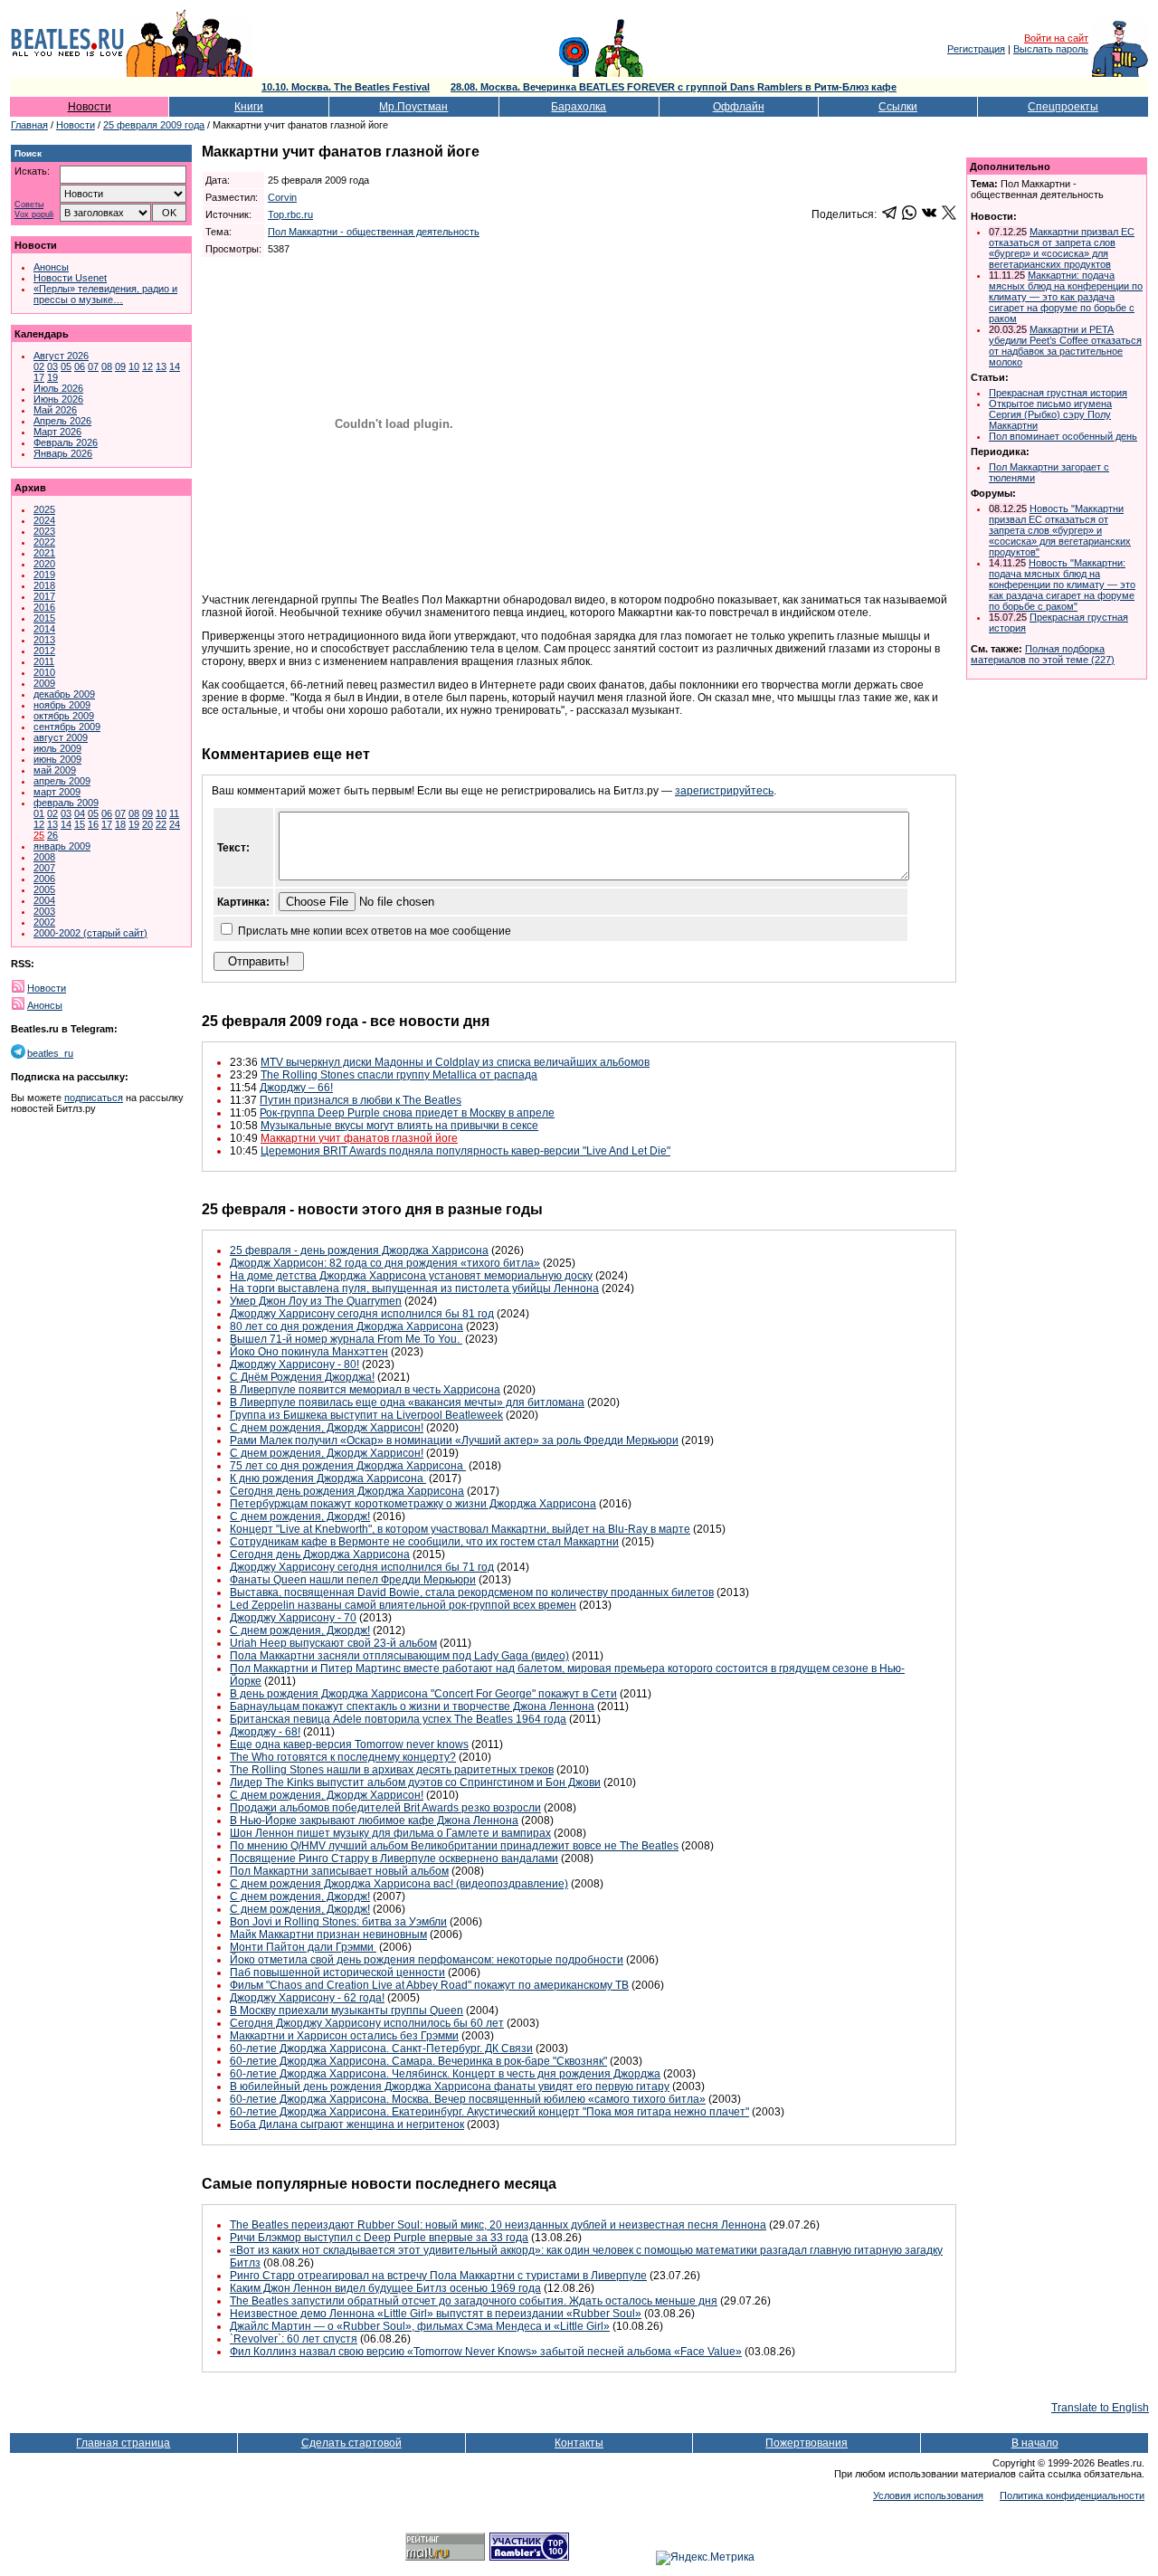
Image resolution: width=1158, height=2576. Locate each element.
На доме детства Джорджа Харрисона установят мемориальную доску (411, 1276)
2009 (44, 683)
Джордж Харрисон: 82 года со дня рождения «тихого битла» (385, 1263)
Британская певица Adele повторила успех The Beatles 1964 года (398, 1719)
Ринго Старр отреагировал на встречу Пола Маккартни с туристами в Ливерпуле (438, 2276)
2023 (44, 531)
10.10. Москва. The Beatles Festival (346, 87)
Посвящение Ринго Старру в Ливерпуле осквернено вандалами (394, 1858)
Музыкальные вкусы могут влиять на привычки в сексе (399, 1126)
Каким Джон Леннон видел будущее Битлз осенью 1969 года (385, 2288)
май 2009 (55, 770)
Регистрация (976, 49)
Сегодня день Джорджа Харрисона (320, 1554)
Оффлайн (739, 107)
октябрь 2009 (64, 716)
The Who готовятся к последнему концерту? (343, 1757)
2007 (44, 868)
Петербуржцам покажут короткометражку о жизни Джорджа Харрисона (413, 1504)
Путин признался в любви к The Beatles (361, 1100)
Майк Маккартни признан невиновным (328, 1934)
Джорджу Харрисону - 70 (293, 1618)
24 (175, 824)
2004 (44, 900)
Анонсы (51, 267)
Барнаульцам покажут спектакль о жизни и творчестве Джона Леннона (412, 1706)
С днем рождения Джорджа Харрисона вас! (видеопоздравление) (399, 1884)
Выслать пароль (1051, 49)
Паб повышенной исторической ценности (337, 1972)
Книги (249, 107)
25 (39, 835)
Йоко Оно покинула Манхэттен (309, 1352)
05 (66, 366)
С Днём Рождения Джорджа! (302, 1377)
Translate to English (1100, 2408)
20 (147, 824)
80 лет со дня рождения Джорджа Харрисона (346, 1326)
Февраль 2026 (66, 442)
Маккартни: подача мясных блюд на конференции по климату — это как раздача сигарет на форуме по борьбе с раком (1066, 297)
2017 (44, 596)
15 (80, 824)
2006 (44, 879)
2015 (44, 618)
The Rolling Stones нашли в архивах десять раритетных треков (392, 1770)
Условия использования (928, 2495)
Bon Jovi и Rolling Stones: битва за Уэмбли (338, 1922)
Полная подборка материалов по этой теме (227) (1043, 654)
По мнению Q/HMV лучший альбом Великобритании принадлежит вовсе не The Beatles (454, 1846)
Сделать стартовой (351, 2443)
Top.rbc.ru (290, 214)
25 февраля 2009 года (154, 125)
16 (93, 824)
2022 (44, 542)
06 (80, 366)
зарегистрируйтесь (724, 791)
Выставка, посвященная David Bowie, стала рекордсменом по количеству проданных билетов (472, 1592)
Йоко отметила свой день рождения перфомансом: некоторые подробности (427, 1960)
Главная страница (123, 2443)
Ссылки (898, 107)
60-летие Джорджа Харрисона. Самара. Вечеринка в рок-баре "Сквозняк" (418, 2061)
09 (120, 366)
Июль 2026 (58, 388)
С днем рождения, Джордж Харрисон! (327, 1428)
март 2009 (57, 792)
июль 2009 (57, 748)
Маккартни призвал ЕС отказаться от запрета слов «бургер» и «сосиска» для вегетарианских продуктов (1062, 248)
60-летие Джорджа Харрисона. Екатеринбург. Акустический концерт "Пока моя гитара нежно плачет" (489, 2112)
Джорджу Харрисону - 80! (294, 1364)
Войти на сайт (1056, 38)
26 (52, 835)
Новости (90, 107)
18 (120, 824)
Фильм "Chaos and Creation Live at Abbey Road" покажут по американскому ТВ (429, 1985)
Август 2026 (61, 356)
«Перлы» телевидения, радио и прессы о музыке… (105, 294)
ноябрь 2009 (62, 705)
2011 (44, 661)
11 (174, 813)
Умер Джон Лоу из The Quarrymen (316, 1301)
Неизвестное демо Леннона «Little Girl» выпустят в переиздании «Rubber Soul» (436, 2314)
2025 (44, 509)
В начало (1035, 2443)
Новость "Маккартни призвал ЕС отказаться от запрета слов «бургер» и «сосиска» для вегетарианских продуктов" (1060, 530)
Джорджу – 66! (296, 1088)
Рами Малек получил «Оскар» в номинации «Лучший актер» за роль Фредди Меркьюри (454, 1440)
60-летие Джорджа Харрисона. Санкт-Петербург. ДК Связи (381, 2048)
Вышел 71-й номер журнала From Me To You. (346, 1339)
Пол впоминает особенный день (1063, 436)
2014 (44, 629)
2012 (44, 651)
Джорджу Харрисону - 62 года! (307, 1998)
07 (93, 366)
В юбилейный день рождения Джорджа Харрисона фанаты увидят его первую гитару (450, 2086)
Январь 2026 (63, 453)
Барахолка (579, 107)
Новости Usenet (70, 278)
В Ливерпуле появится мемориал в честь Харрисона (365, 1390)
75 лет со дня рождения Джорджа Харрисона (348, 1466)
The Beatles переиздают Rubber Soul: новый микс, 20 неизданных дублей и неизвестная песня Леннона (498, 2225)
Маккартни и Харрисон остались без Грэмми (344, 2036)
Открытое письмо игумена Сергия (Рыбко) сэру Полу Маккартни (1050, 414)
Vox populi (34, 215)
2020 (44, 564)
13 (161, 366)
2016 (44, 607)
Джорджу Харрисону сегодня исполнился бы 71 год (362, 1567)
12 (147, 366)
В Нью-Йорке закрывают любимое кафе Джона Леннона (374, 1820)
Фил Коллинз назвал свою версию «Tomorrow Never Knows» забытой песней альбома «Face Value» (486, 2352)
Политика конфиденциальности (1072, 2495)
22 (161, 824)
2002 (44, 922)
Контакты (579, 2443)
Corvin (282, 197)
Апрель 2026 (62, 421)
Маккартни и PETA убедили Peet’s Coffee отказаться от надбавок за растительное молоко (1065, 346)
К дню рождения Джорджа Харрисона (328, 1478)
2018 (44, 585)
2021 (44, 553)
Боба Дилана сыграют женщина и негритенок (347, 2124)
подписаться (94, 1098)
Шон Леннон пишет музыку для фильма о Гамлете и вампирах (390, 1833)
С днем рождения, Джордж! (300, 1516)
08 (107, 366)
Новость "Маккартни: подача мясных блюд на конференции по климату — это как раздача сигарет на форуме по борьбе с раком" (1062, 585)
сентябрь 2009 (67, 727)
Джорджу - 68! (265, 1732)
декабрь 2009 (64, 694)
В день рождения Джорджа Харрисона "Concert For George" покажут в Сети (423, 1694)
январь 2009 (62, 846)
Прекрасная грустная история (1058, 393)
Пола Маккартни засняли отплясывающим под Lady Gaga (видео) (399, 1656)
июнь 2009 (57, 759)
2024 (44, 520)
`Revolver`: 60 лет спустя (294, 2339)
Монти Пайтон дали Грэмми (303, 1947)
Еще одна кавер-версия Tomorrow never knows (349, 1744)
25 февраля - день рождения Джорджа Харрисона (359, 1250)
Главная (29, 125)
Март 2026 (57, 432)
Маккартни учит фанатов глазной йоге (359, 1138)
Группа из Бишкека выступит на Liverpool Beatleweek (366, 1415)
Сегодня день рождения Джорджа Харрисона (347, 1491)
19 (52, 377)
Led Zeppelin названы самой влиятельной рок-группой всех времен (403, 1605)
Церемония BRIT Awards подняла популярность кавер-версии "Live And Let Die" (465, 1151)
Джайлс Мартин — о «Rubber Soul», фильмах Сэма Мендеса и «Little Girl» (420, 2326)
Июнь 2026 (58, 399)
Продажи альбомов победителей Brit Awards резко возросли (385, 1808)
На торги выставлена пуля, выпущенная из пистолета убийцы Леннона (414, 1288)
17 (39, 377)
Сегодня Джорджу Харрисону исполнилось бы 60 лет (367, 2023)
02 (39, 366)
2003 (44, 911)
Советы (29, 205)
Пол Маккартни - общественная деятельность (374, 232)
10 (134, 366)
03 (52, 366)
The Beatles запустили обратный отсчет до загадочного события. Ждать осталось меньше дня (474, 2301)
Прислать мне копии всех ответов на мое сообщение (375, 931)
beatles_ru (50, 1053)
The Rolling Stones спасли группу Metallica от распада (399, 1075)
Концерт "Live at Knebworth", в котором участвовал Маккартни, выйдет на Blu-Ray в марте (460, 1529)
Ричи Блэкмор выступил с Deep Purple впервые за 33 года (379, 2238)
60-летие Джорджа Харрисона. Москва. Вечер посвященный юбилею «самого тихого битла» (468, 2099)
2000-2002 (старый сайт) (90, 933)
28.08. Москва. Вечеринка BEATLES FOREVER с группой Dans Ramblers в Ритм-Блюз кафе (674, 87)
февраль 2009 (66, 803)
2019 (44, 575)
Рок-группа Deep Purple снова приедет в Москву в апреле (407, 1113)
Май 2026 (55, 410)
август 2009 (61, 737)
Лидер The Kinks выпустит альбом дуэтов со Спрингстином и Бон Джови (415, 1782)
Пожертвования (807, 2443)
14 (175, 366)
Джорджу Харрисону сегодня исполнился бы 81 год (362, 1314)
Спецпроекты (1063, 107)
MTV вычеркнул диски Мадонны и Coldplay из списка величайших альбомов (455, 1062)
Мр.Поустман (413, 107)
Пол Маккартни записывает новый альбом (339, 1871)
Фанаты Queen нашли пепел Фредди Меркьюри (353, 1580)
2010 (44, 672)
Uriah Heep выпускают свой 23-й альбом (333, 1643)
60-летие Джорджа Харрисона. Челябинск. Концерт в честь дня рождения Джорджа (445, 2074)
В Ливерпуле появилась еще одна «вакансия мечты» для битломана (407, 1402)
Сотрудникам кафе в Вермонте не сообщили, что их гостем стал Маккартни (424, 1542)
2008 (44, 857)
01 (39, 813)
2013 (44, 640)
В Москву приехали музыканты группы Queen (346, 2010)
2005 (44, 889)
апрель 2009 (62, 781)
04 (80, 813)
